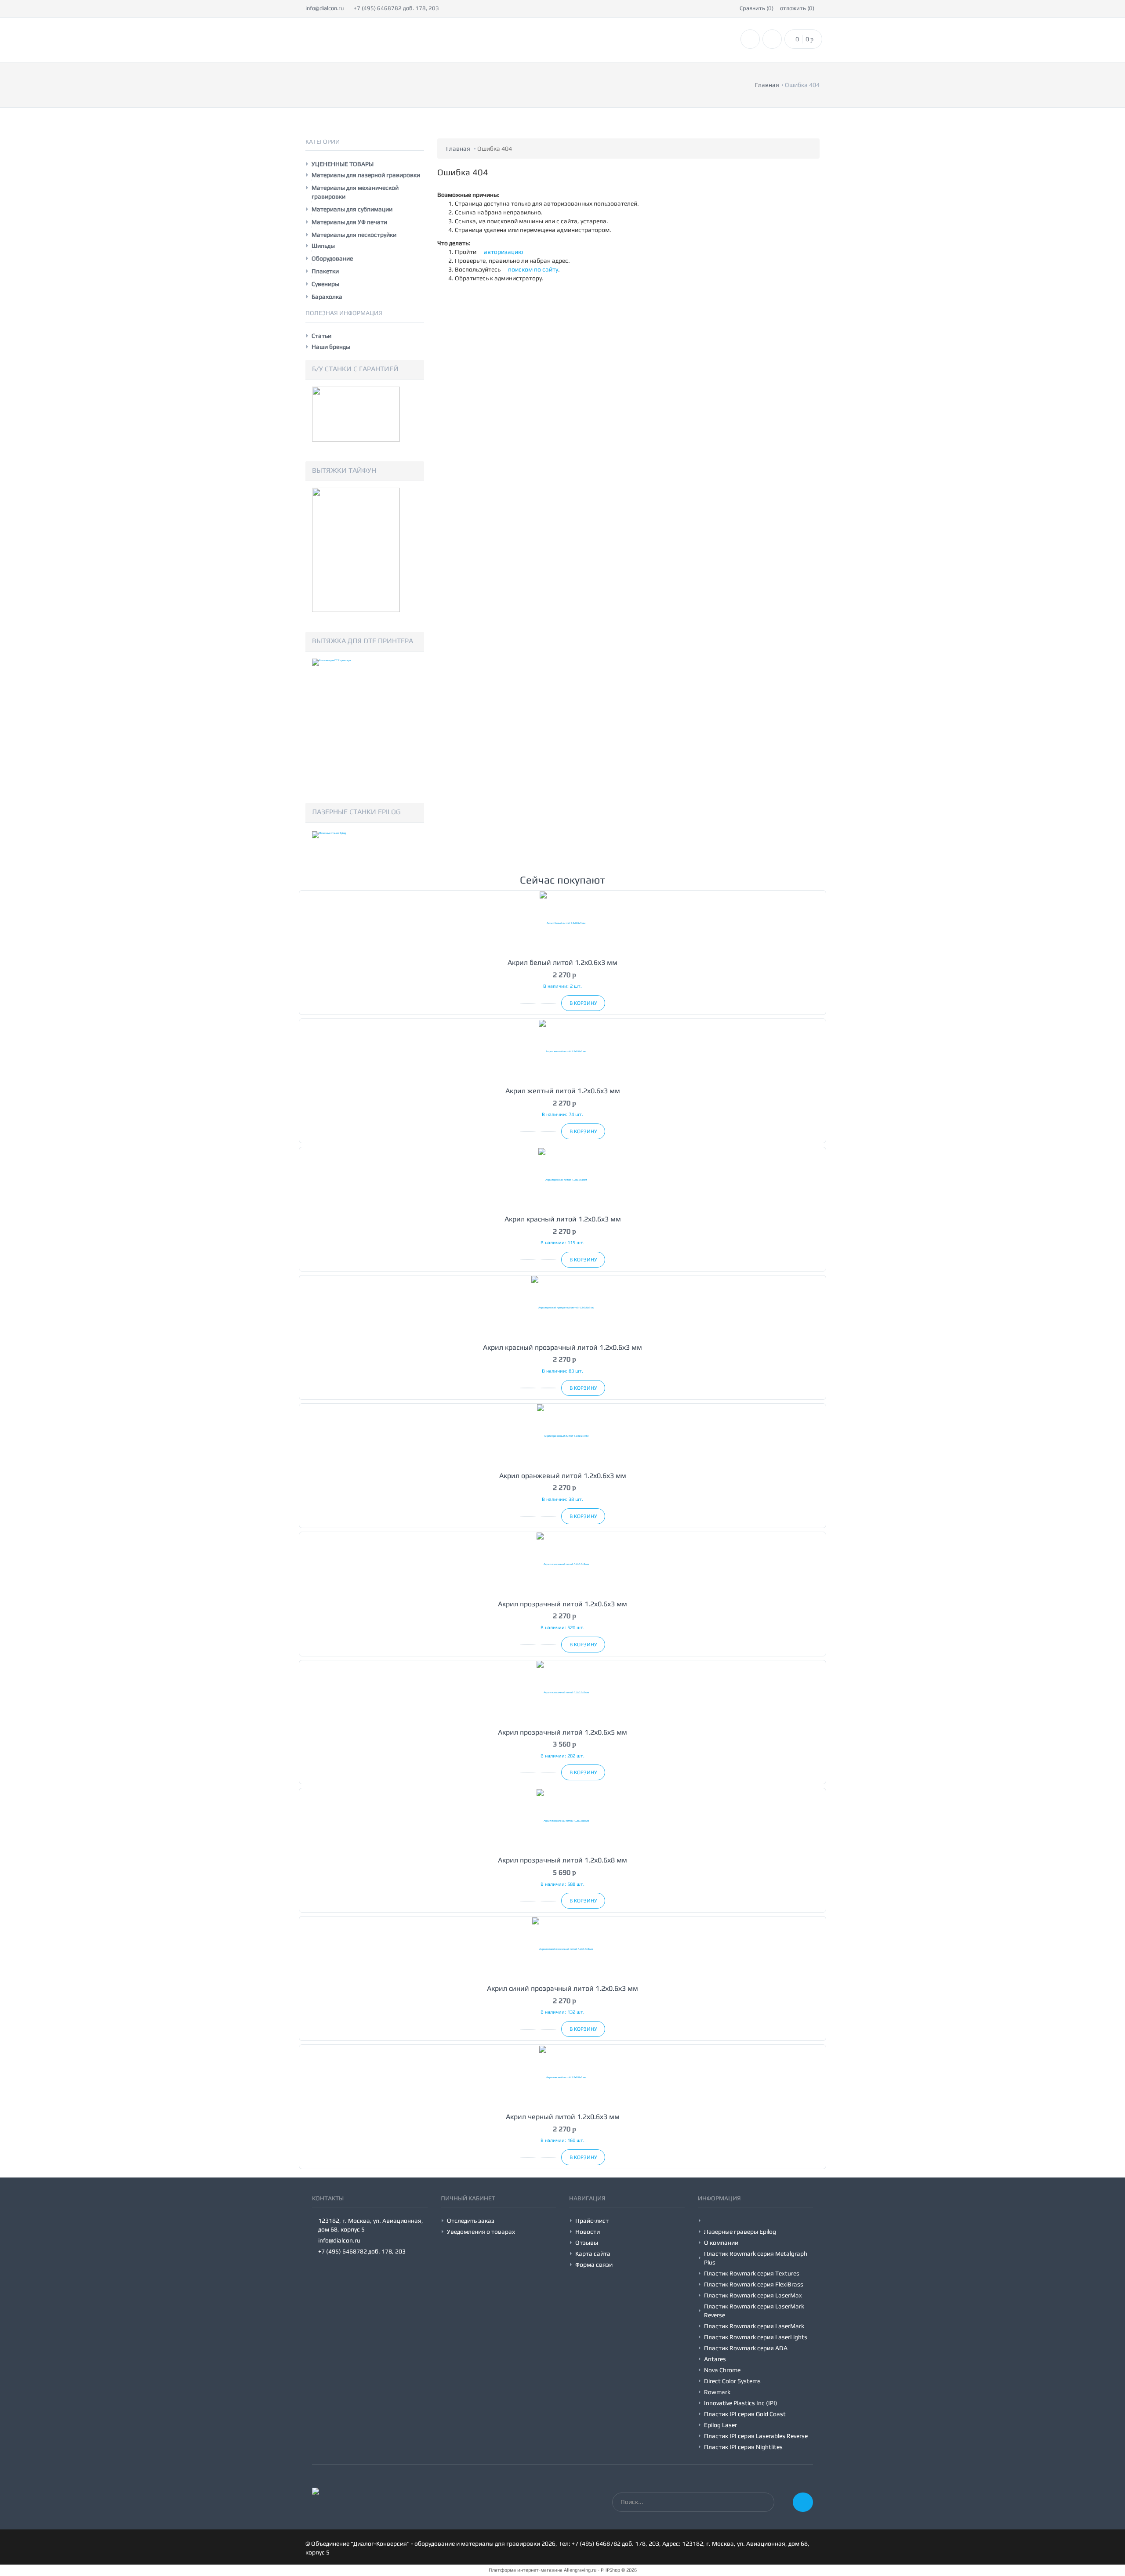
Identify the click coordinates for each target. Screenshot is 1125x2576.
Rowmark (717, 2392)
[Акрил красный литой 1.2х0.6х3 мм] (562, 1179)
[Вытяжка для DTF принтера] (356, 720)
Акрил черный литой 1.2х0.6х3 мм (563, 2117)
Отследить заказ (471, 2221)
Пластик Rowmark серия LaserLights (756, 2337)
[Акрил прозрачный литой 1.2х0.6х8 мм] (562, 1820)
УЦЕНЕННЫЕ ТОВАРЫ (343, 164)
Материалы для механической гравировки (355, 192)
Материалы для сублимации (352, 209)
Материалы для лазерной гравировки (366, 175)
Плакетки (325, 271)
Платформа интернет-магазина (526, 2570)
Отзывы (587, 2243)
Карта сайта (593, 2254)
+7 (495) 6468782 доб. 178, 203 (396, 8)
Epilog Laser (720, 2425)
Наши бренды (331, 347)
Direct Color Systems (732, 2381)
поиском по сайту (532, 269)
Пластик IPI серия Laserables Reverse (756, 2436)
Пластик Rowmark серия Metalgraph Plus (756, 2258)
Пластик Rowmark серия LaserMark (754, 2326)
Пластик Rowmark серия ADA (746, 2348)
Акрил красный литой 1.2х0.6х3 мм (563, 1219)
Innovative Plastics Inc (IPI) (741, 2403)
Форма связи (594, 2264)
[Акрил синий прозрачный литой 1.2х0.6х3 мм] (562, 1948)
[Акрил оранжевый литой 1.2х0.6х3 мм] (562, 1436)
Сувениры (325, 284)
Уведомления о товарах (481, 2232)
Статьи (321, 336)
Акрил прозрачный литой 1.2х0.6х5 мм (562, 1732)
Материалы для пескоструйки (354, 235)
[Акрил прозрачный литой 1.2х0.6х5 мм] (562, 1692)
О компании (721, 2243)
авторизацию (503, 252)
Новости (588, 2232)
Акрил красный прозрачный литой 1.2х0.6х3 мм (562, 1347)
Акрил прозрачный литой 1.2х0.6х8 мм (562, 1860)
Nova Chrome (722, 2370)
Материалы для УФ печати (349, 222)
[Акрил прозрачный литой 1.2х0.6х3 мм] (562, 1564)
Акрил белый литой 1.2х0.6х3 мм (562, 962)
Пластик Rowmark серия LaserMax (753, 2295)
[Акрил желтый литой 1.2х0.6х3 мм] (562, 1051)
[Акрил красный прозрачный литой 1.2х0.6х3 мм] (562, 1307)
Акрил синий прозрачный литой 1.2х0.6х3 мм (562, 1988)
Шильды (323, 246)
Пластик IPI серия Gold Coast (745, 2414)
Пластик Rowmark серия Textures (752, 2273)
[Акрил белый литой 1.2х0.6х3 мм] (562, 922)
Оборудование (332, 258)
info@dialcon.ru (325, 8)
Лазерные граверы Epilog (740, 2232)
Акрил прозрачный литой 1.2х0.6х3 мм (562, 1604)
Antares (715, 2359)
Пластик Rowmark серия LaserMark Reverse (754, 2311)
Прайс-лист (592, 2221)
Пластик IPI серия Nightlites (743, 2447)
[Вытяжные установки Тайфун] (356, 549)
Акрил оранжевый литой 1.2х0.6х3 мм (563, 1476)
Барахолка (327, 297)
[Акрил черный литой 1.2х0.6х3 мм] (562, 2077)
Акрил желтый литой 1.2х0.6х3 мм (563, 1091)
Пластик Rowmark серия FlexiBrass (754, 2284)
